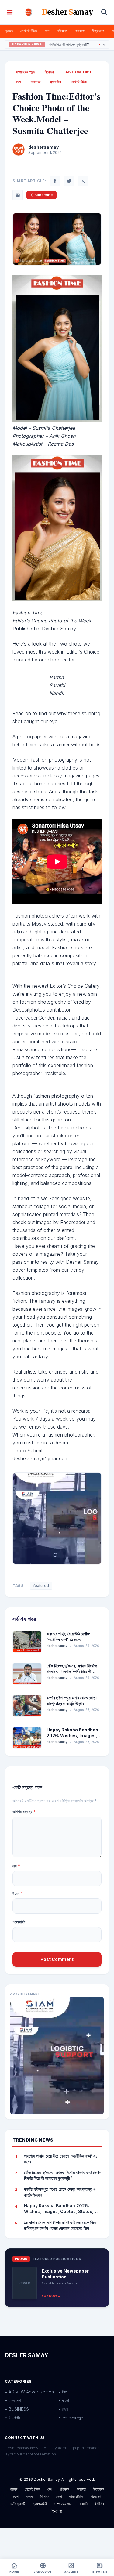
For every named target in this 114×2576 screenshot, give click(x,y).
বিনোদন (49, 72)
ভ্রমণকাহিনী (40, 2504)
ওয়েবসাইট (19, 1922)
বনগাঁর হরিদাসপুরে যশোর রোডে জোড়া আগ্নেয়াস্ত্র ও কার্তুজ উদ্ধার (60, 2192)
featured (41, 1586)
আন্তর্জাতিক (76, 2496)
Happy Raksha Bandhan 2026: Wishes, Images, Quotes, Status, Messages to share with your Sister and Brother (62, 2209)
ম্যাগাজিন (56, 82)
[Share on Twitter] (69, 181)
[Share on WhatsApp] (83, 181)
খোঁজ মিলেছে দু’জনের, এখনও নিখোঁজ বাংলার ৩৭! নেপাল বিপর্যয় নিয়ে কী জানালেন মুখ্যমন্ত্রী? (72, 1672)
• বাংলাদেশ (13, 2400)
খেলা (59, 2496)
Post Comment (57, 1959)
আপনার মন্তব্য (24, 1812)
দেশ (47, 31)
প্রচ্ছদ (9, 31)
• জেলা (64, 2409)
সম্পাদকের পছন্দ (26, 72)
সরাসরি (84, 2504)
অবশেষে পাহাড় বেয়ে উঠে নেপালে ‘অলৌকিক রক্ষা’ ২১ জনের (61, 2159)
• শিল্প (63, 2392)
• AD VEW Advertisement (30, 2392)
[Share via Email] (18, 195)
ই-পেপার (57, 2511)
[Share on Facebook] (55, 181)
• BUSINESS (17, 2409)
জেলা (16, 2496)
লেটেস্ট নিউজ (29, 31)
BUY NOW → (51, 2296)
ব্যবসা (30, 2496)
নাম (16, 1866)
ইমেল (18, 1893)
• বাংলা (64, 2400)
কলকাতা (80, 31)
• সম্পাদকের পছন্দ (71, 2417)
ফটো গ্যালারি (18, 2504)
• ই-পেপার (13, 2417)
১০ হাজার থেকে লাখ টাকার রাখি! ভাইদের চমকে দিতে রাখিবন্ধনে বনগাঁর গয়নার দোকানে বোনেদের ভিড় (60, 2225)
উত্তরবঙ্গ (98, 31)
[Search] (104, 12)
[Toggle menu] (10, 12)
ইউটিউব (99, 2504)
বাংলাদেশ (96, 2496)
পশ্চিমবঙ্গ (62, 31)
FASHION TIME (78, 72)
